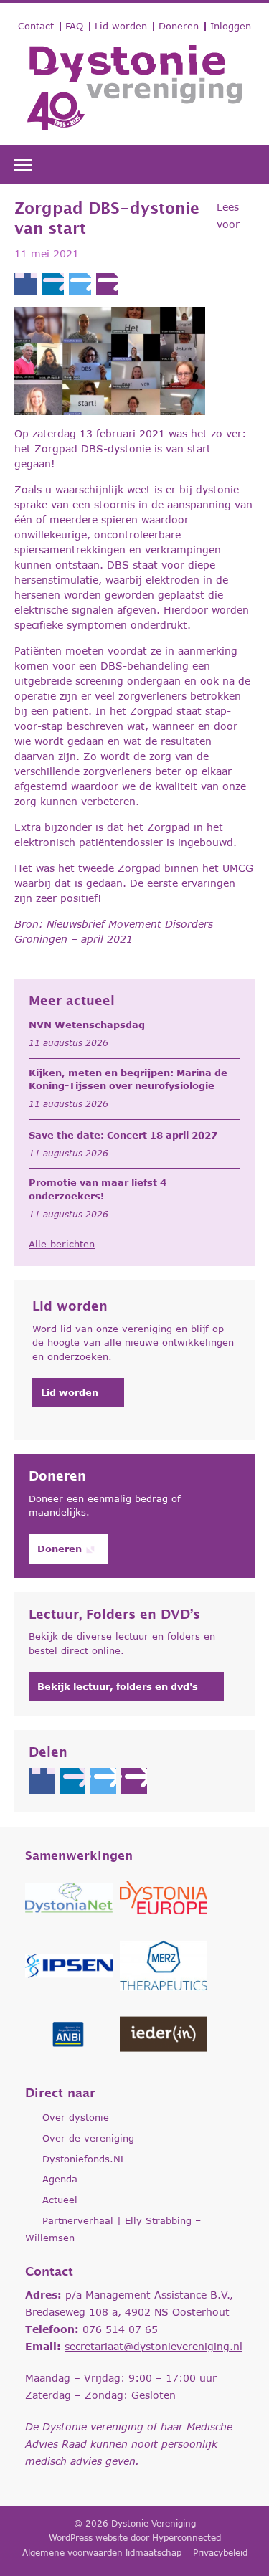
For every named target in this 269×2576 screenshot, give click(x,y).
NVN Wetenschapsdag (87, 1025)
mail (107, 284)
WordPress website (88, 2538)
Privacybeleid (220, 2553)
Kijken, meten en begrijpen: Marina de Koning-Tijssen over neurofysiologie (128, 1079)
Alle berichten (62, 1244)
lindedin (53, 284)
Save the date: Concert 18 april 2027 (123, 1135)
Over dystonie (76, 2117)
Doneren (179, 26)
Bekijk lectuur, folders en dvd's (118, 1686)
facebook (25, 284)
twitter (80, 284)
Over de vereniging (88, 2138)
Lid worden (121, 26)
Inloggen (231, 26)
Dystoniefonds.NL (84, 2159)
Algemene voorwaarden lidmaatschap (102, 2553)
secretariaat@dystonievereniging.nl (154, 2346)
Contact (36, 26)
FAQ (74, 26)
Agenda (60, 2179)
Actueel (60, 2200)
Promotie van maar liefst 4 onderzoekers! (98, 1189)
